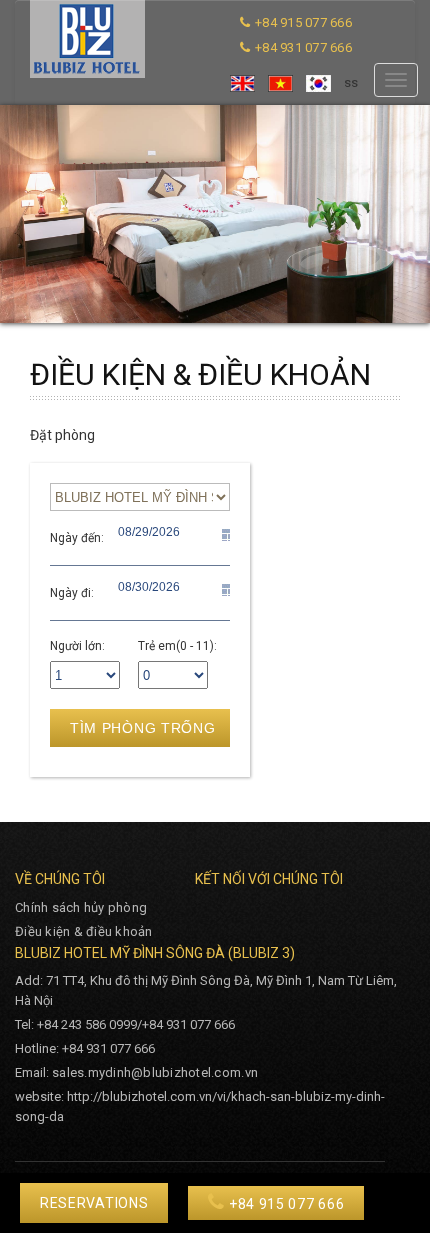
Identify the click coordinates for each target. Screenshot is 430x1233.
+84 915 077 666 (303, 22)
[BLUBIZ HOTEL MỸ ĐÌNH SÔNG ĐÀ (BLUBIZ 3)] (87, 39)
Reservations (94, 1203)
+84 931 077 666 (303, 47)
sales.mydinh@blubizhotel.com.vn (155, 1072)
